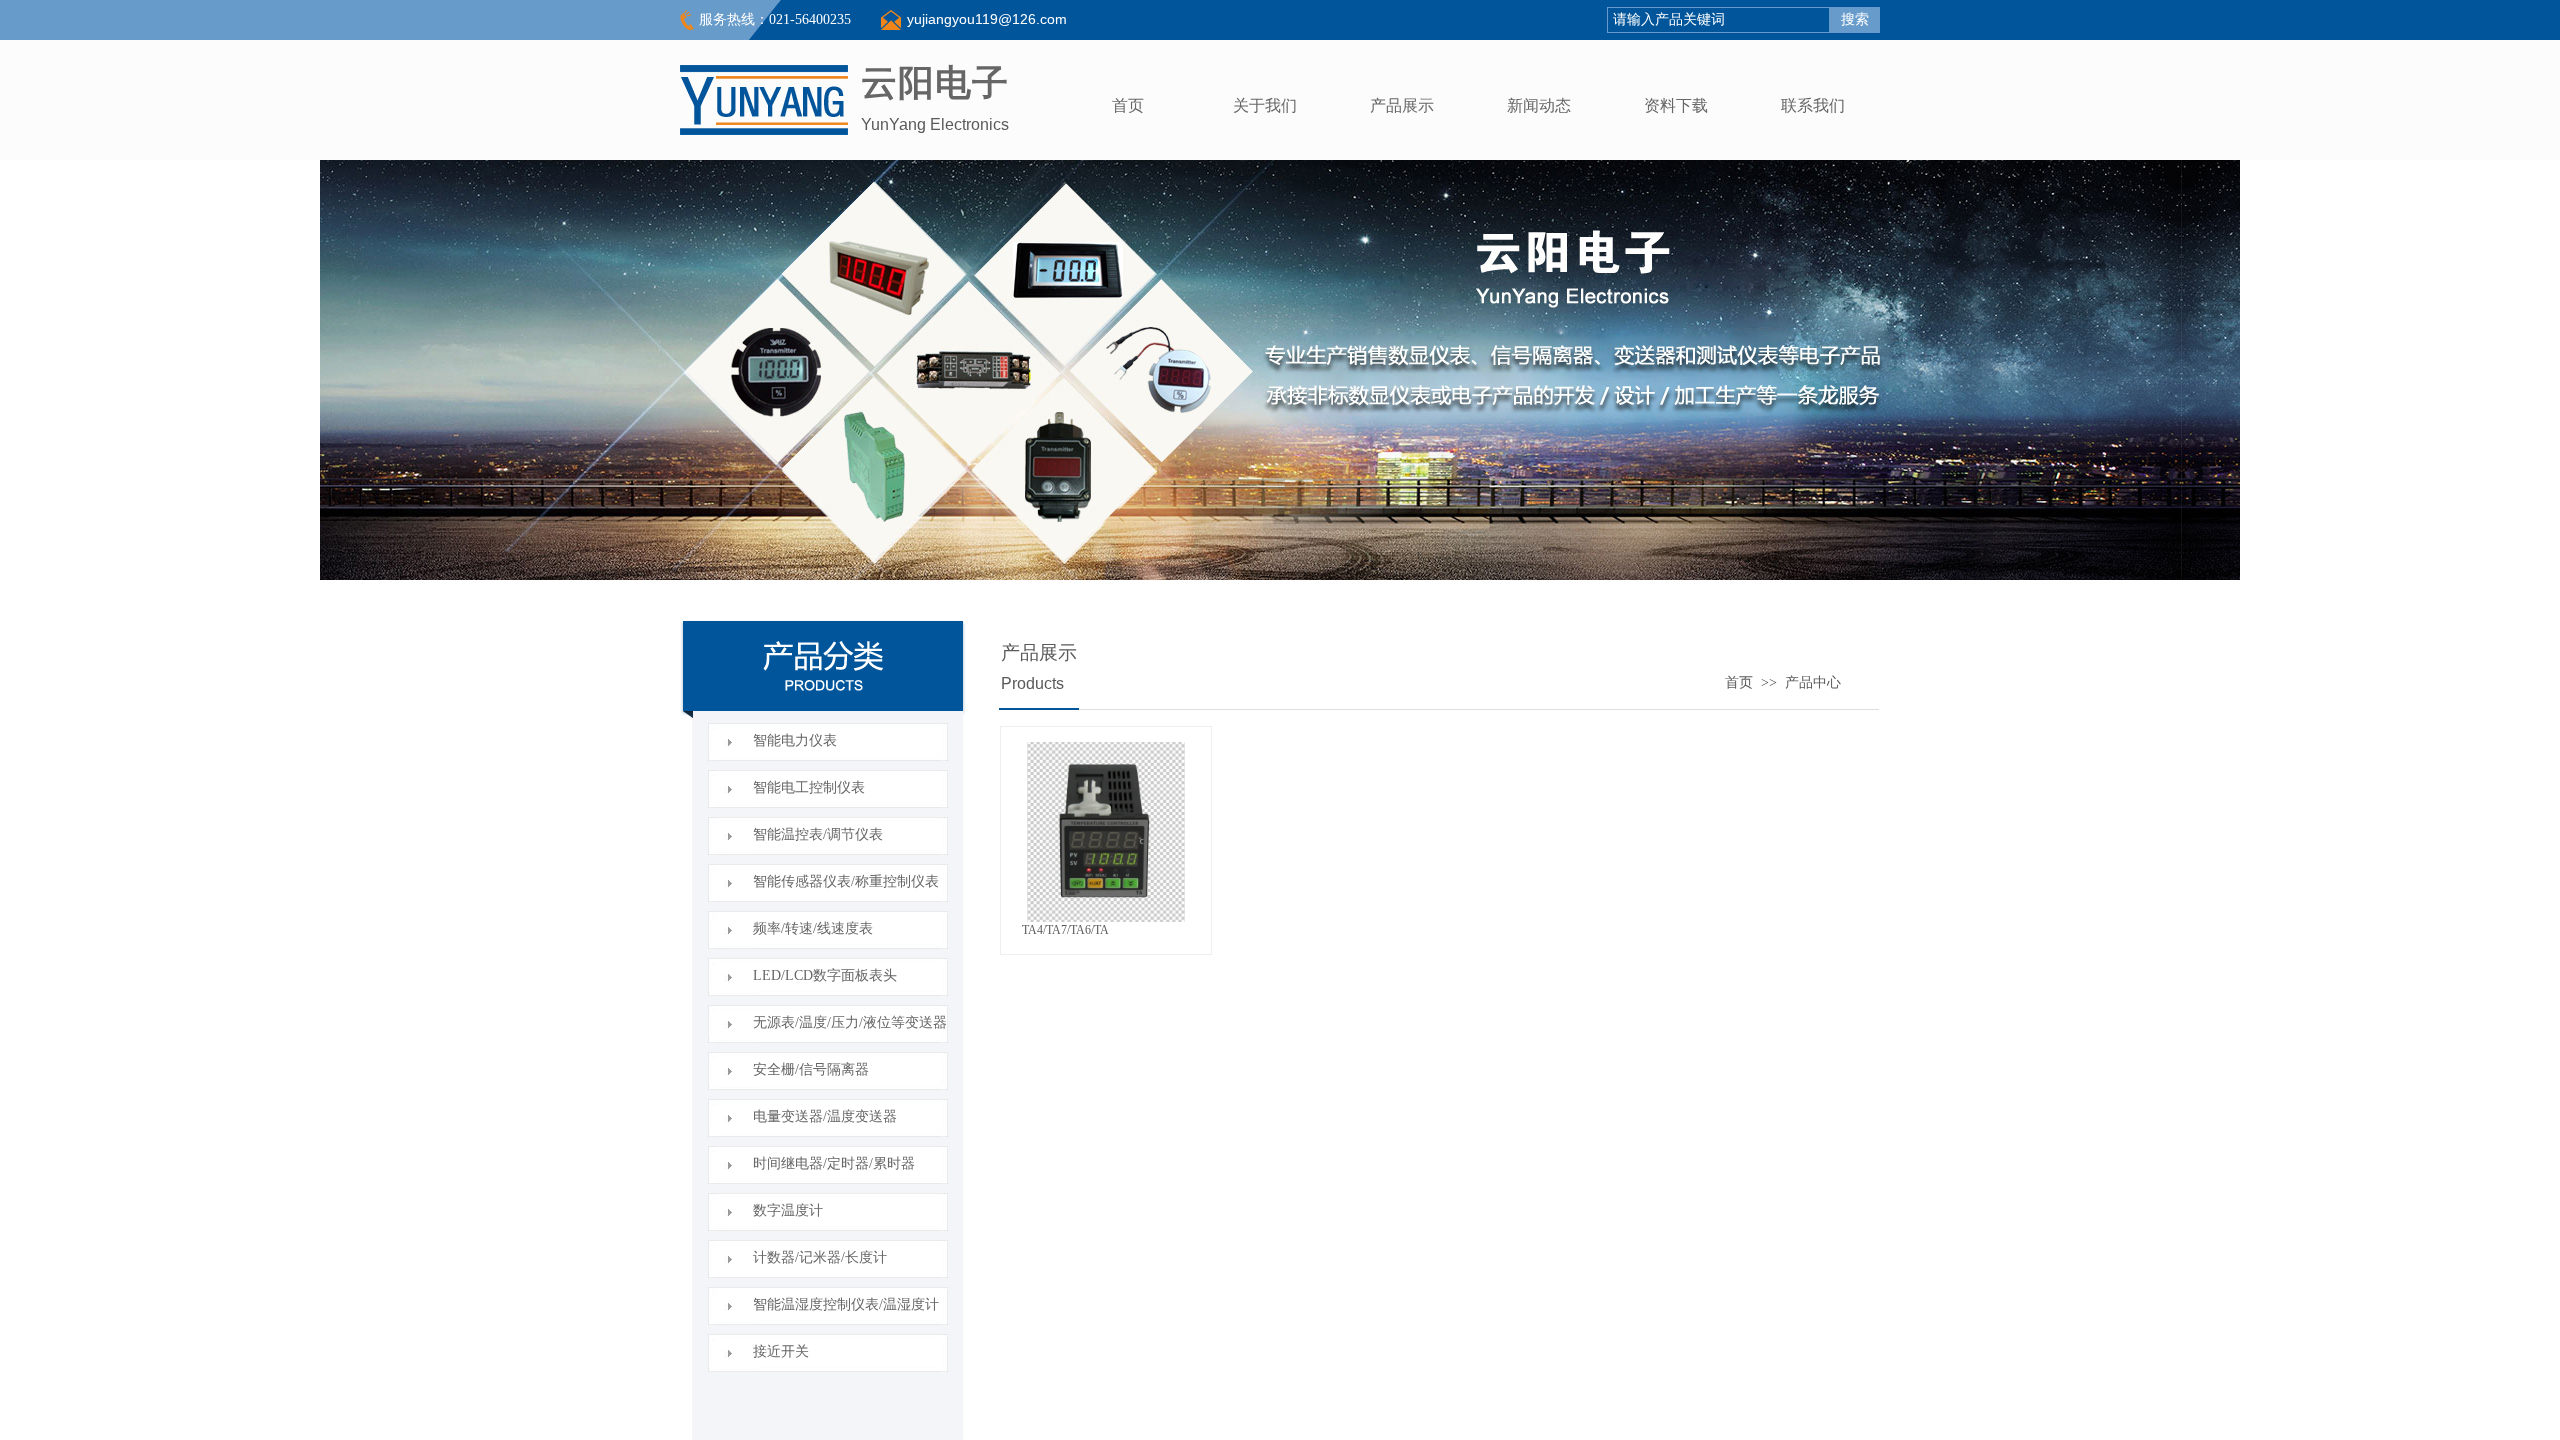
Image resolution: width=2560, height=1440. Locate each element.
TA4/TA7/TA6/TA (1065, 930)
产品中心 (1813, 682)
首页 (1739, 682)
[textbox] (1718, 20)
